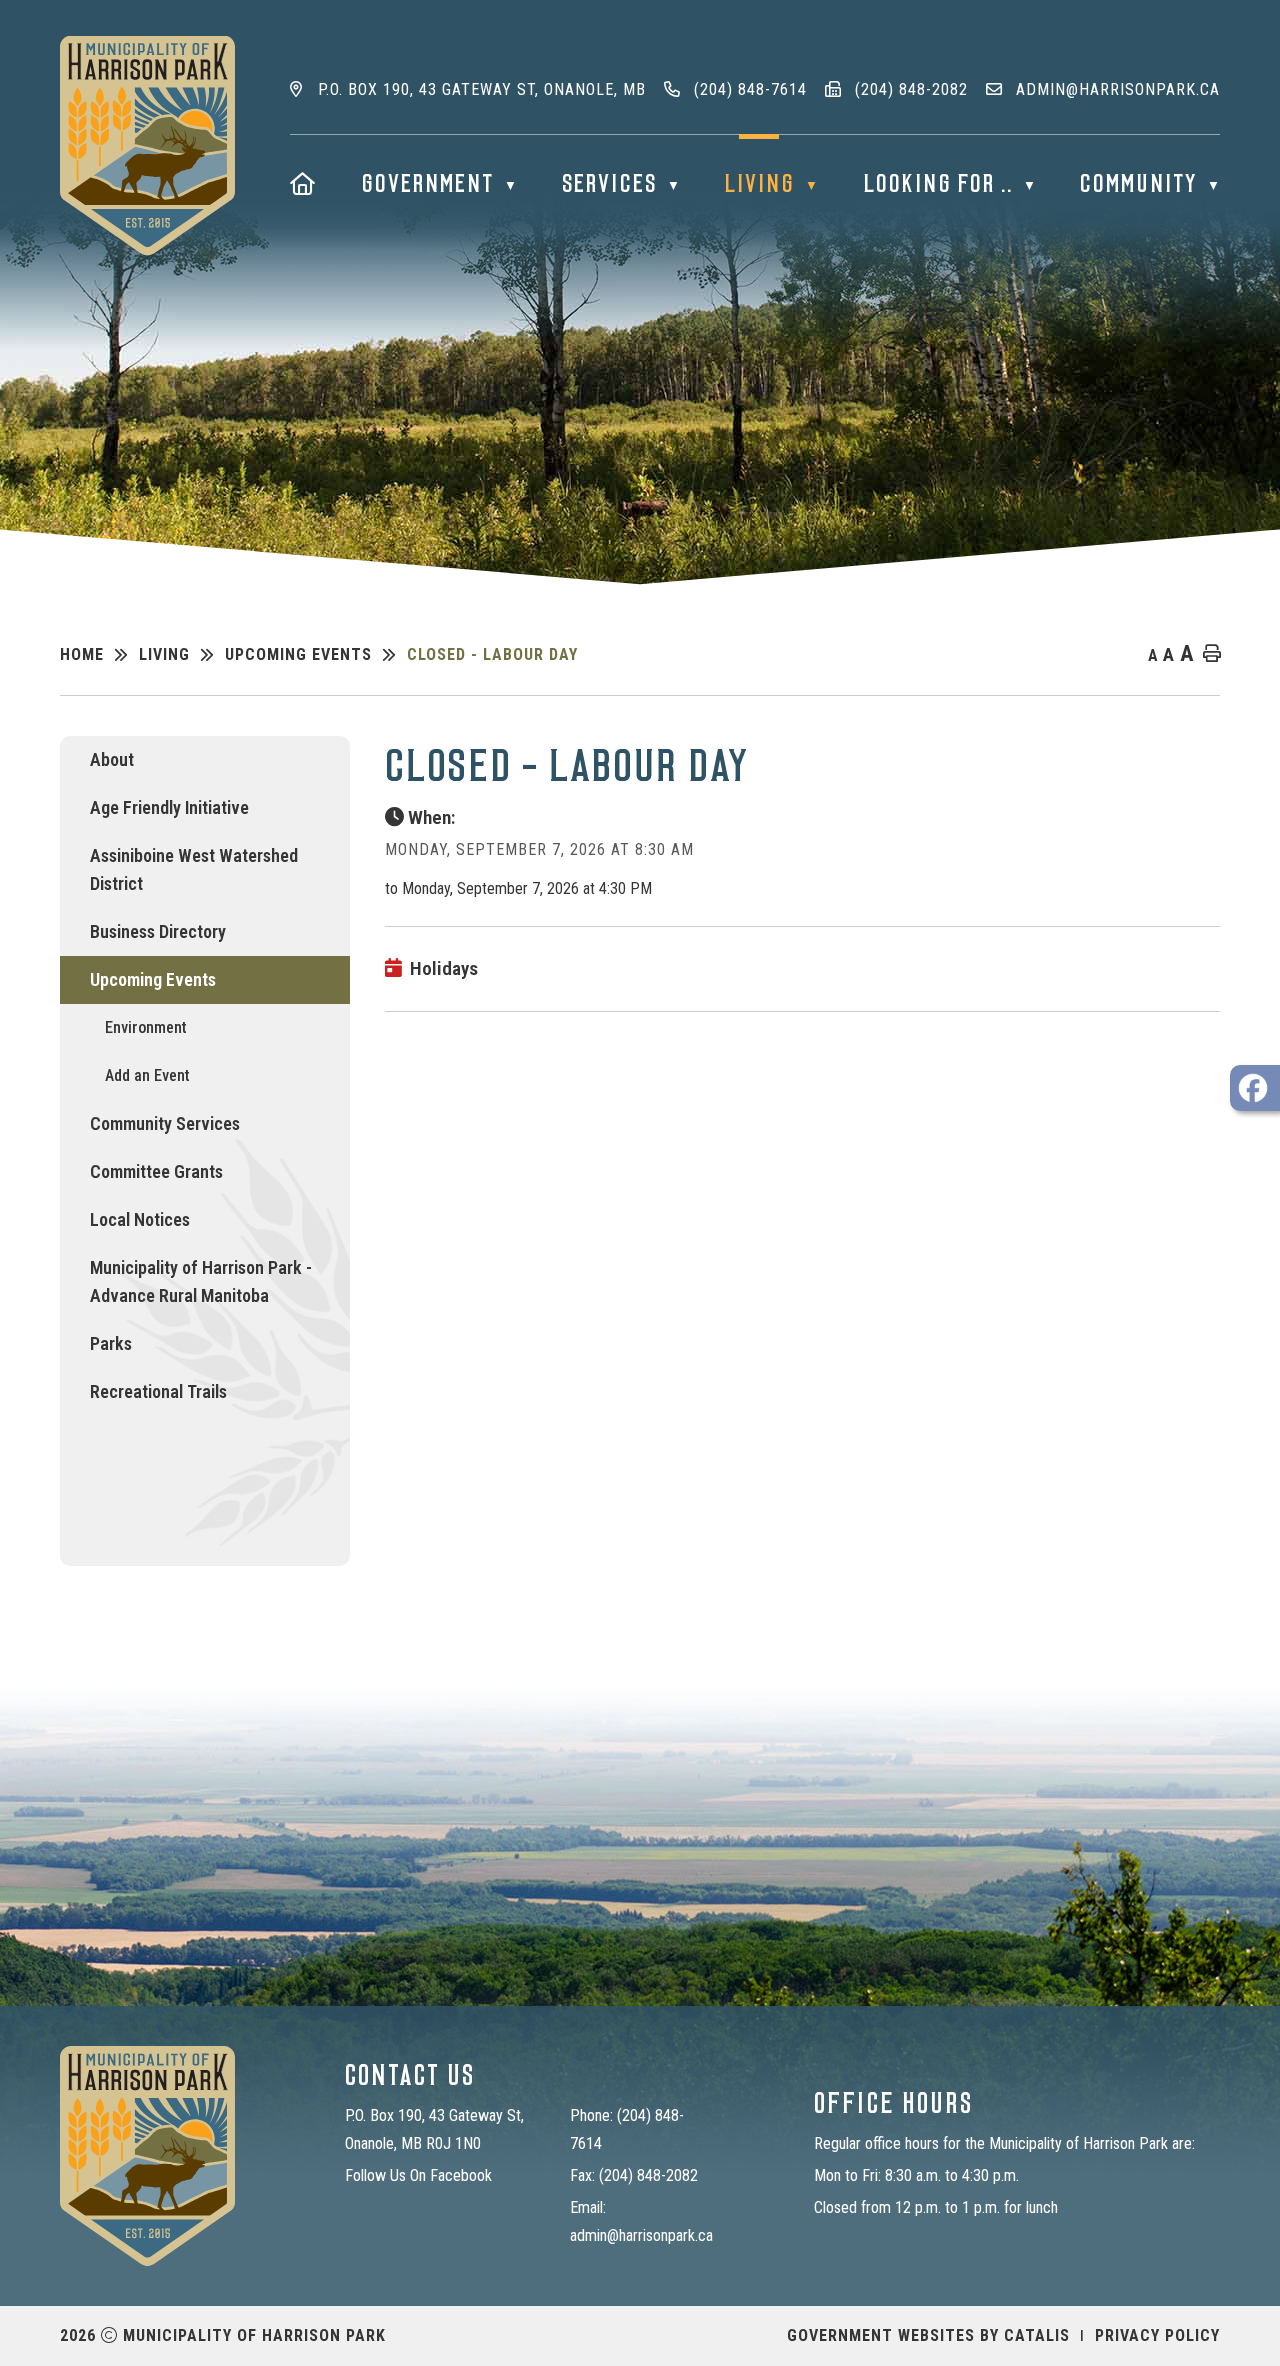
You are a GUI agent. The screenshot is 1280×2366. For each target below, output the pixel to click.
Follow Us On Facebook (418, 2175)
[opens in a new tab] (1255, 1088)
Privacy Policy (1157, 2335)
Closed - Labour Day (492, 654)
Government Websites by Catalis (928, 2335)
